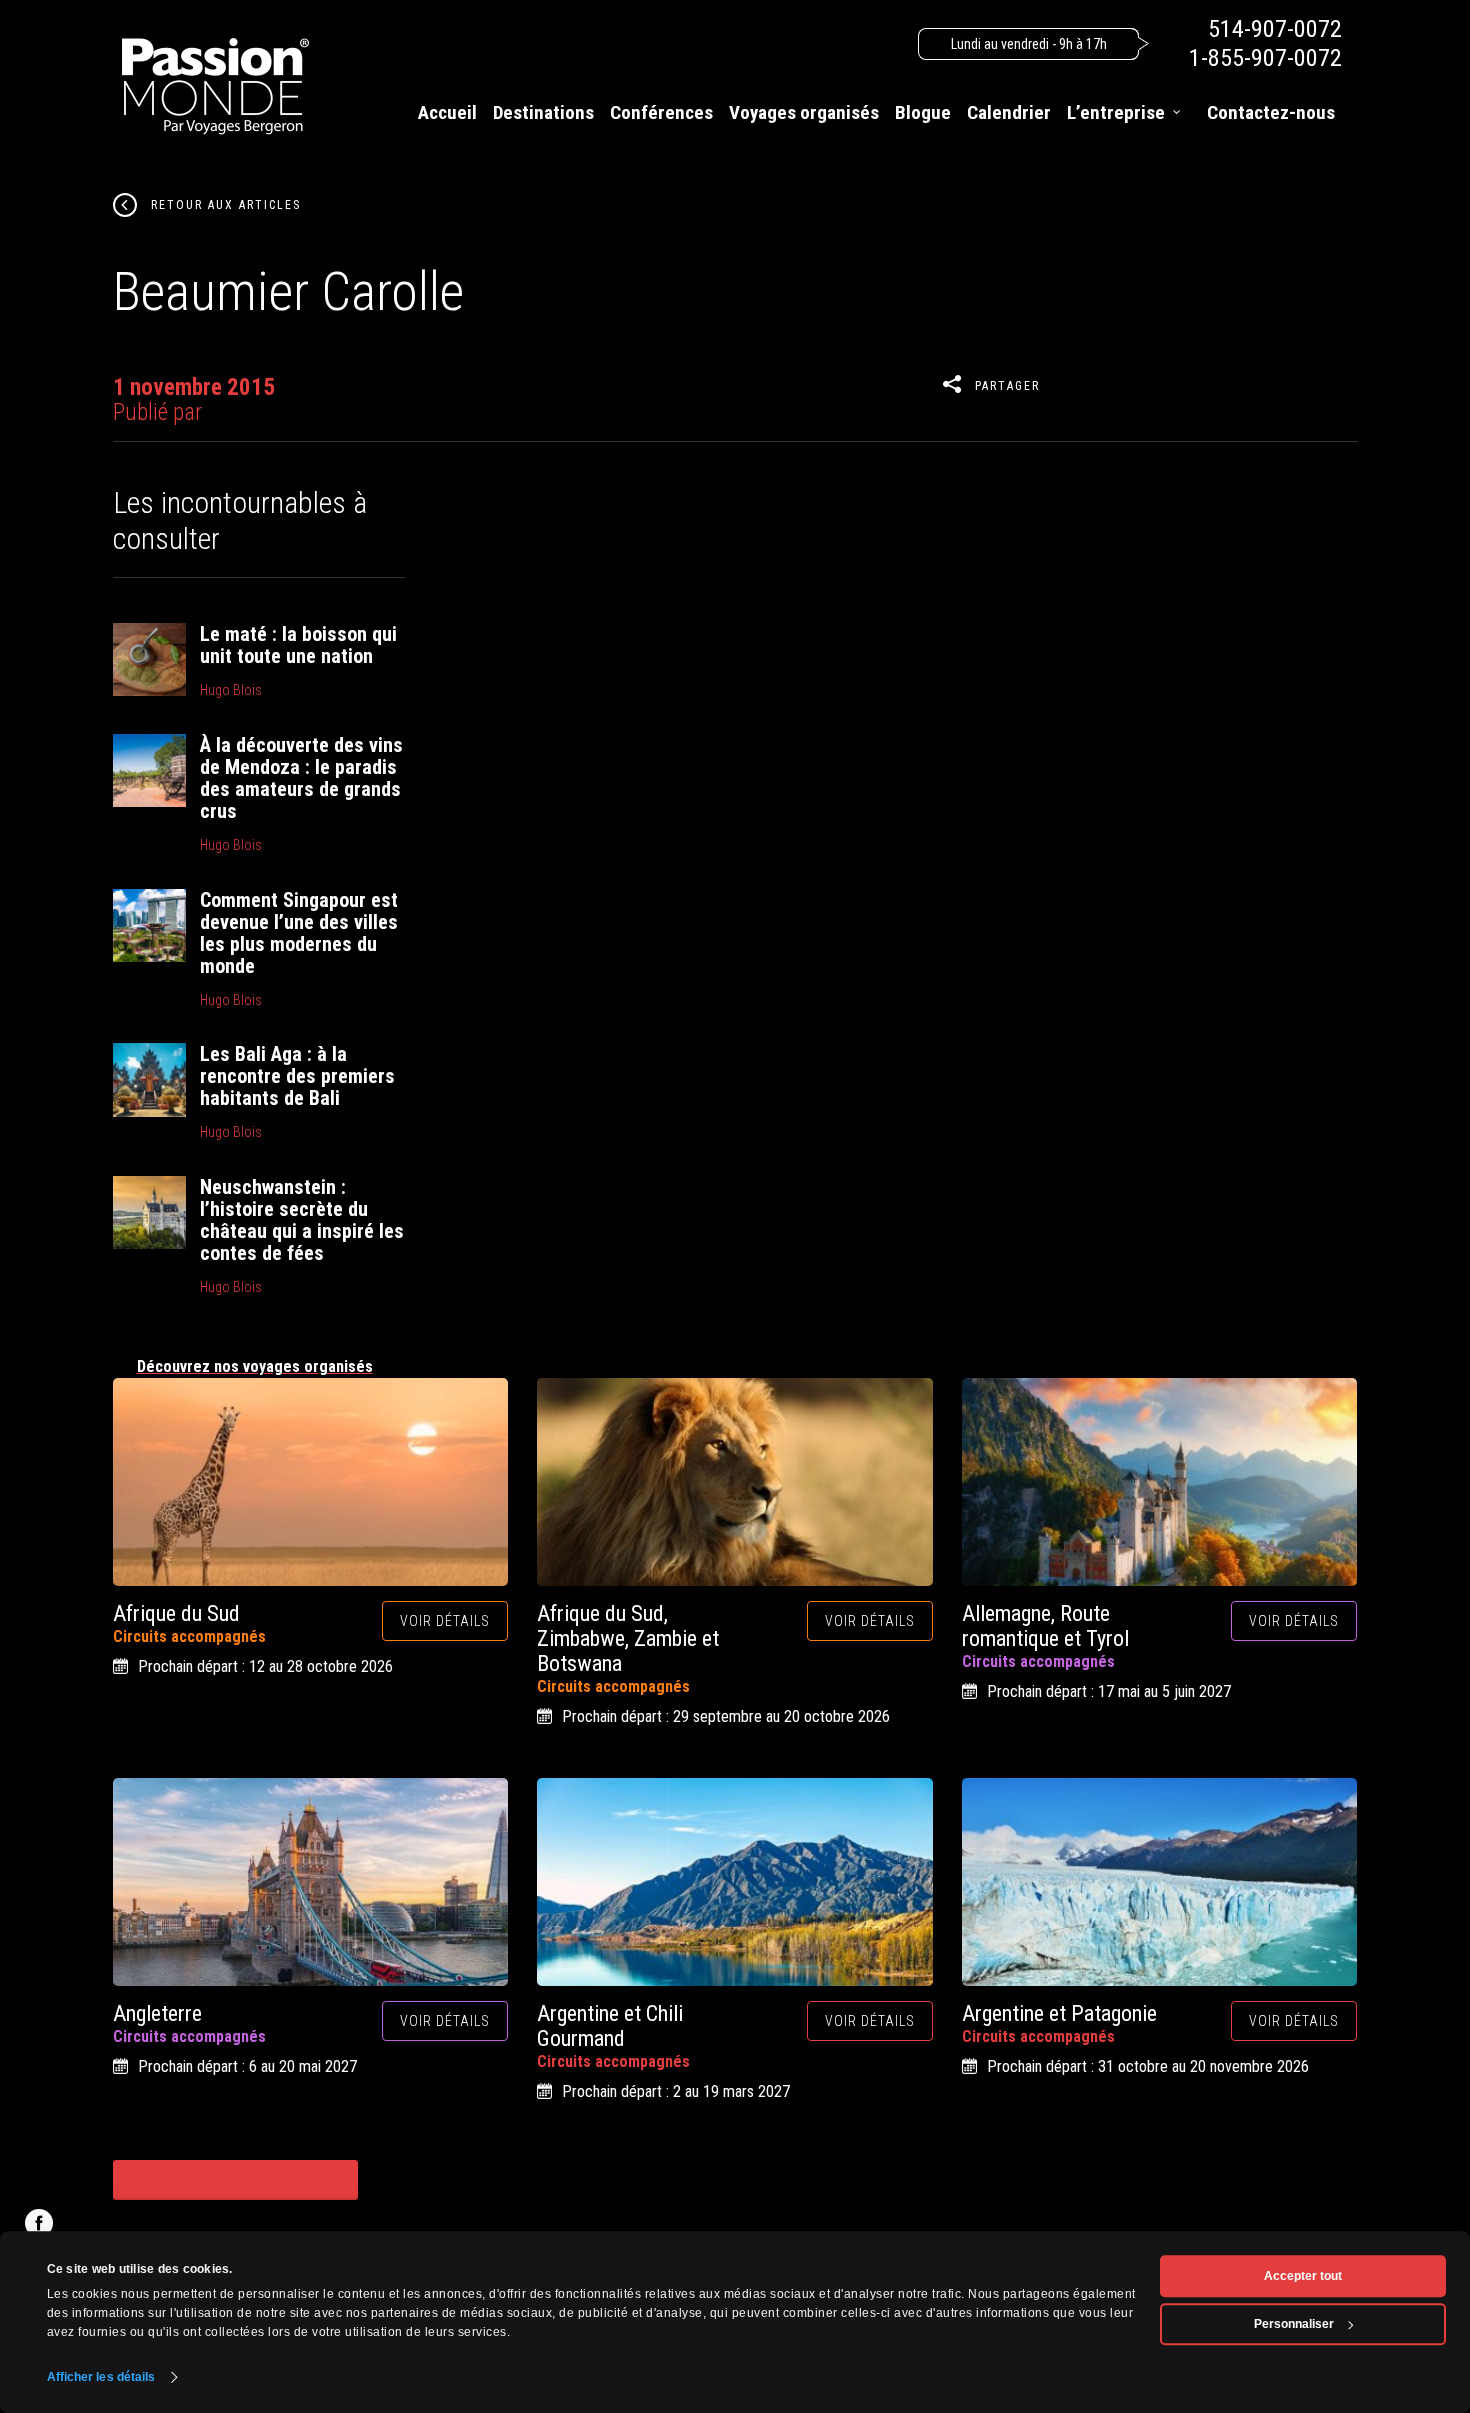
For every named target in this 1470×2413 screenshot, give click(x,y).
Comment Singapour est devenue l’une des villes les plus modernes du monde (299, 933)
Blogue (923, 112)
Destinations (543, 112)
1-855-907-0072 (1265, 58)
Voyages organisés (804, 112)
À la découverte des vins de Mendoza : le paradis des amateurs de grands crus (301, 778)
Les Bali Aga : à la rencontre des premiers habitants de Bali (297, 1076)
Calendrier (1009, 112)
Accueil (447, 112)
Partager (1007, 386)
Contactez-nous (1271, 112)
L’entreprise (1116, 112)
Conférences (661, 112)
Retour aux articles (226, 205)
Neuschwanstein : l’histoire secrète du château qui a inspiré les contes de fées (302, 1220)
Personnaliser (1294, 2324)
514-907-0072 (1275, 29)
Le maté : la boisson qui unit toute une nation (298, 645)
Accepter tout (1303, 2276)
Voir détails (445, 1621)
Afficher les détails (101, 2377)
